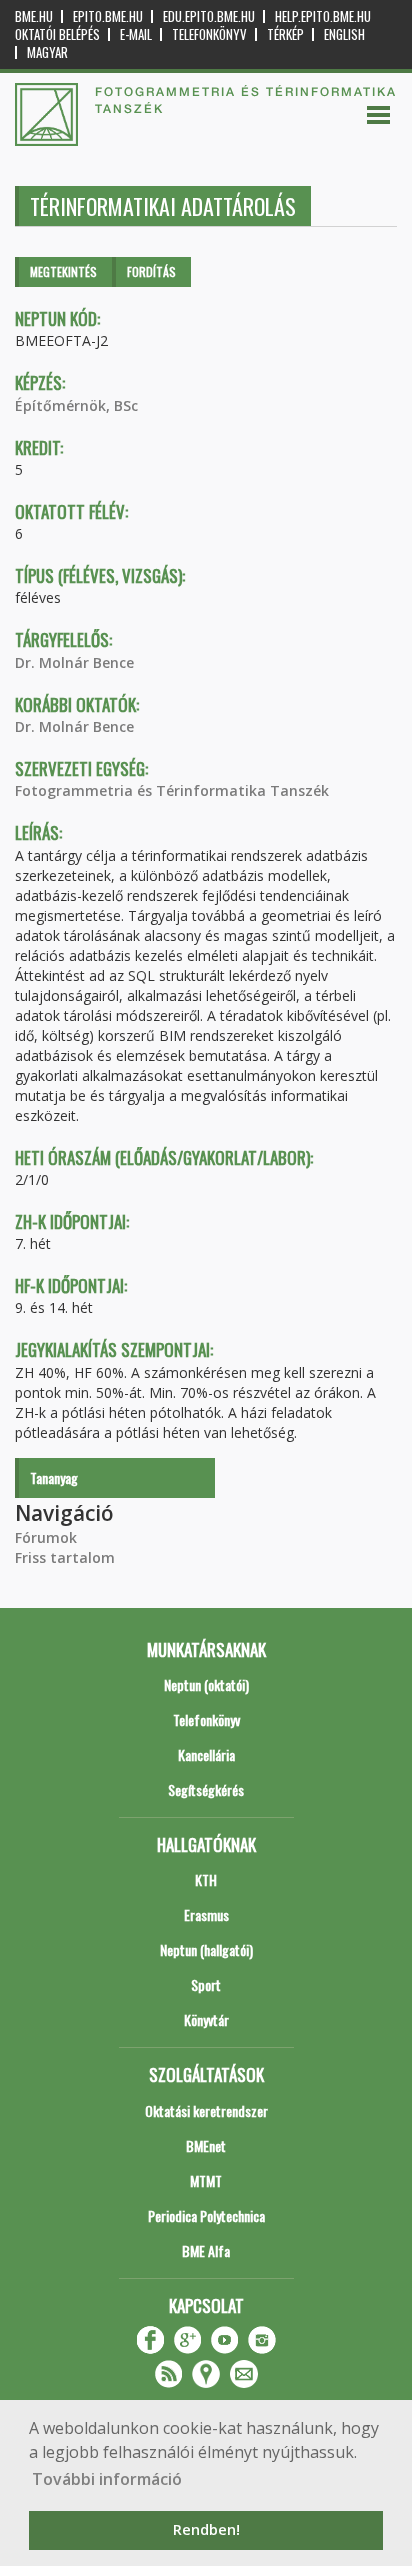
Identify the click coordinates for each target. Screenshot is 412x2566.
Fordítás (151, 271)
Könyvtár (206, 2019)
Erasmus (206, 1914)
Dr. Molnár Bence (74, 662)
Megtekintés (63, 271)
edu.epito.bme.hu (209, 16)
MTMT (206, 2180)
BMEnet (206, 2145)
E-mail (136, 34)
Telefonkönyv (209, 34)
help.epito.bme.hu (323, 16)
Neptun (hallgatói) (206, 1949)
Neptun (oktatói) (206, 1684)
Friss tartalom (65, 1557)
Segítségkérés (206, 1789)
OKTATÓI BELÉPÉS (57, 34)
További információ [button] (107, 2479)
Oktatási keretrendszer (206, 2110)
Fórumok (46, 1537)
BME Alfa (206, 2250)
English (344, 34)
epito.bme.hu (108, 16)
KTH (206, 1879)
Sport (206, 1984)
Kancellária (206, 1754)
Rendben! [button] (206, 2529)
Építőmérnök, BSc (76, 405)
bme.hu (34, 16)
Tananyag (54, 1477)
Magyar (47, 52)
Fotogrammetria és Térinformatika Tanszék (172, 790)
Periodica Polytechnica (206, 2215)
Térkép (285, 34)
